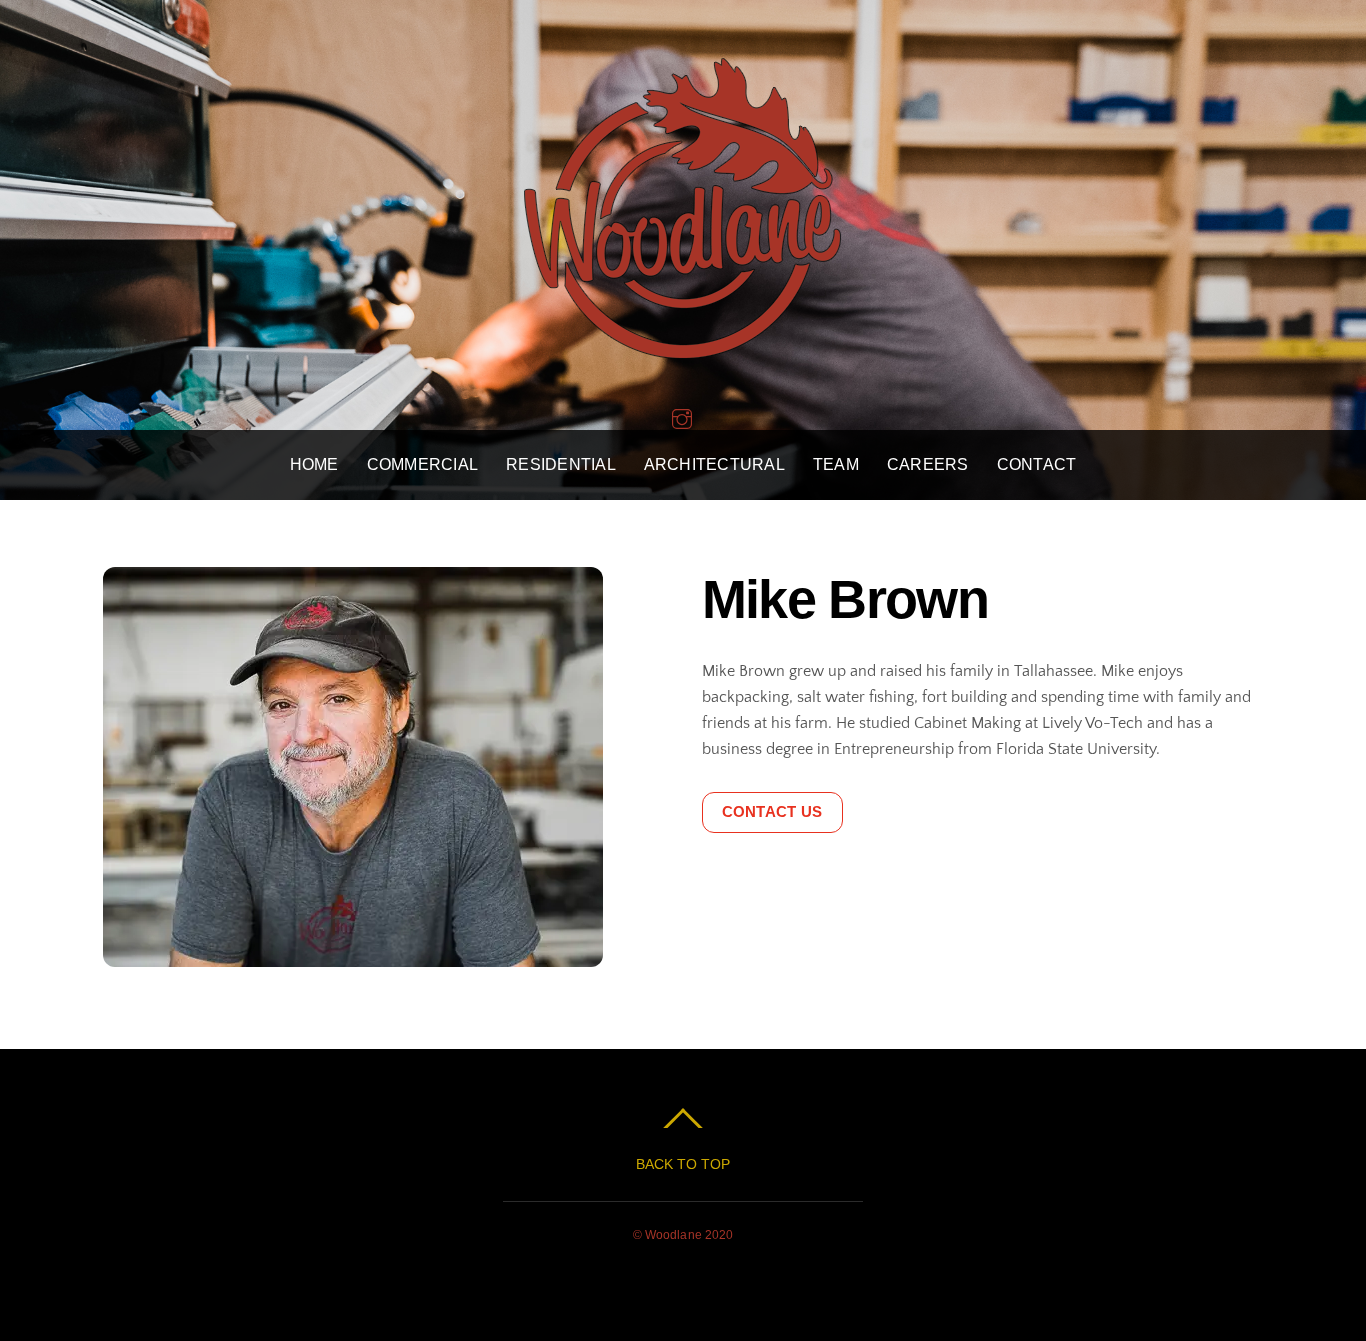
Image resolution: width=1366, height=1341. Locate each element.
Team (836, 464)
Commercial (422, 464)
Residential (561, 464)
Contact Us (772, 811)
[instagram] (682, 416)
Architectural (714, 464)
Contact (1037, 464)
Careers (928, 464)
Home (314, 464)
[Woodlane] (683, 340)
